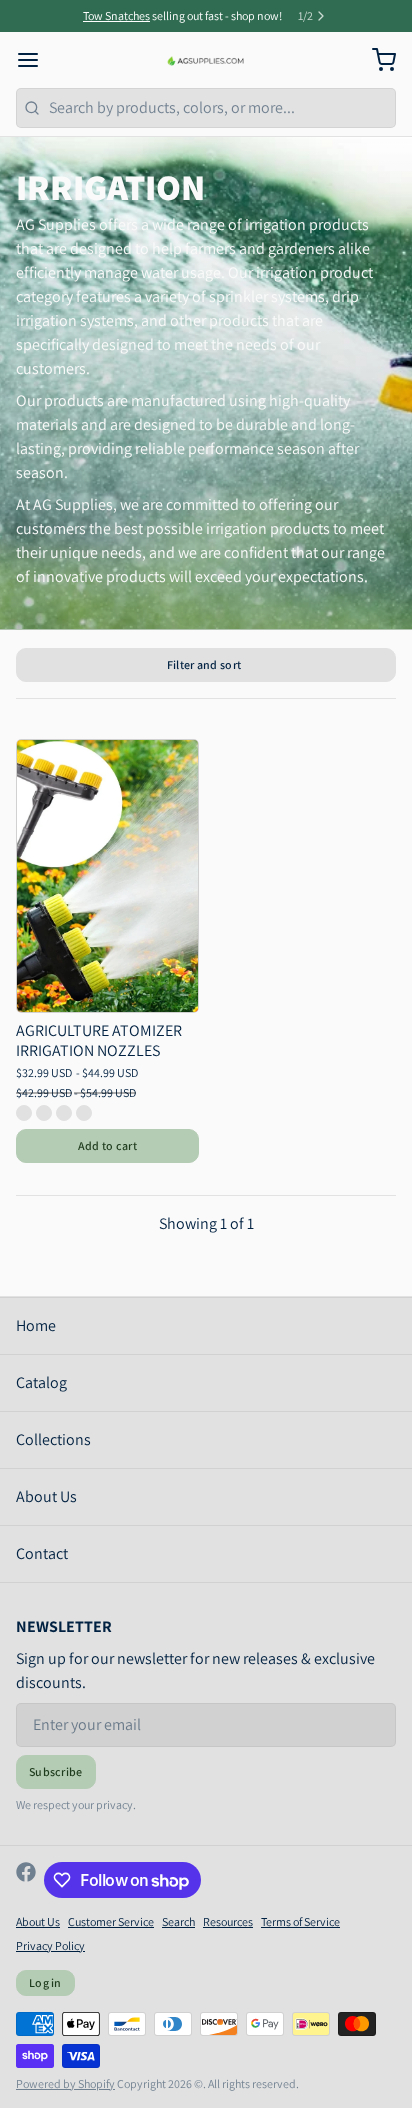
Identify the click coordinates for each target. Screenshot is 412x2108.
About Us (46, 1496)
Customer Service (111, 1921)
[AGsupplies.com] (206, 60)
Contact (42, 1553)
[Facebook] (26, 1880)
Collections (53, 1439)
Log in (45, 1982)
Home (36, 1325)
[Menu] (36, 60)
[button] (107, 1146)
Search (178, 1921)
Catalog (41, 1382)
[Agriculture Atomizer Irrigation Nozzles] (107, 876)
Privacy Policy (50, 1945)
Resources (228, 1921)
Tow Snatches (116, 15)
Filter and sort (204, 664)
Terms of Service (300, 1921)
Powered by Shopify (65, 2083)
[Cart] (376, 60)
